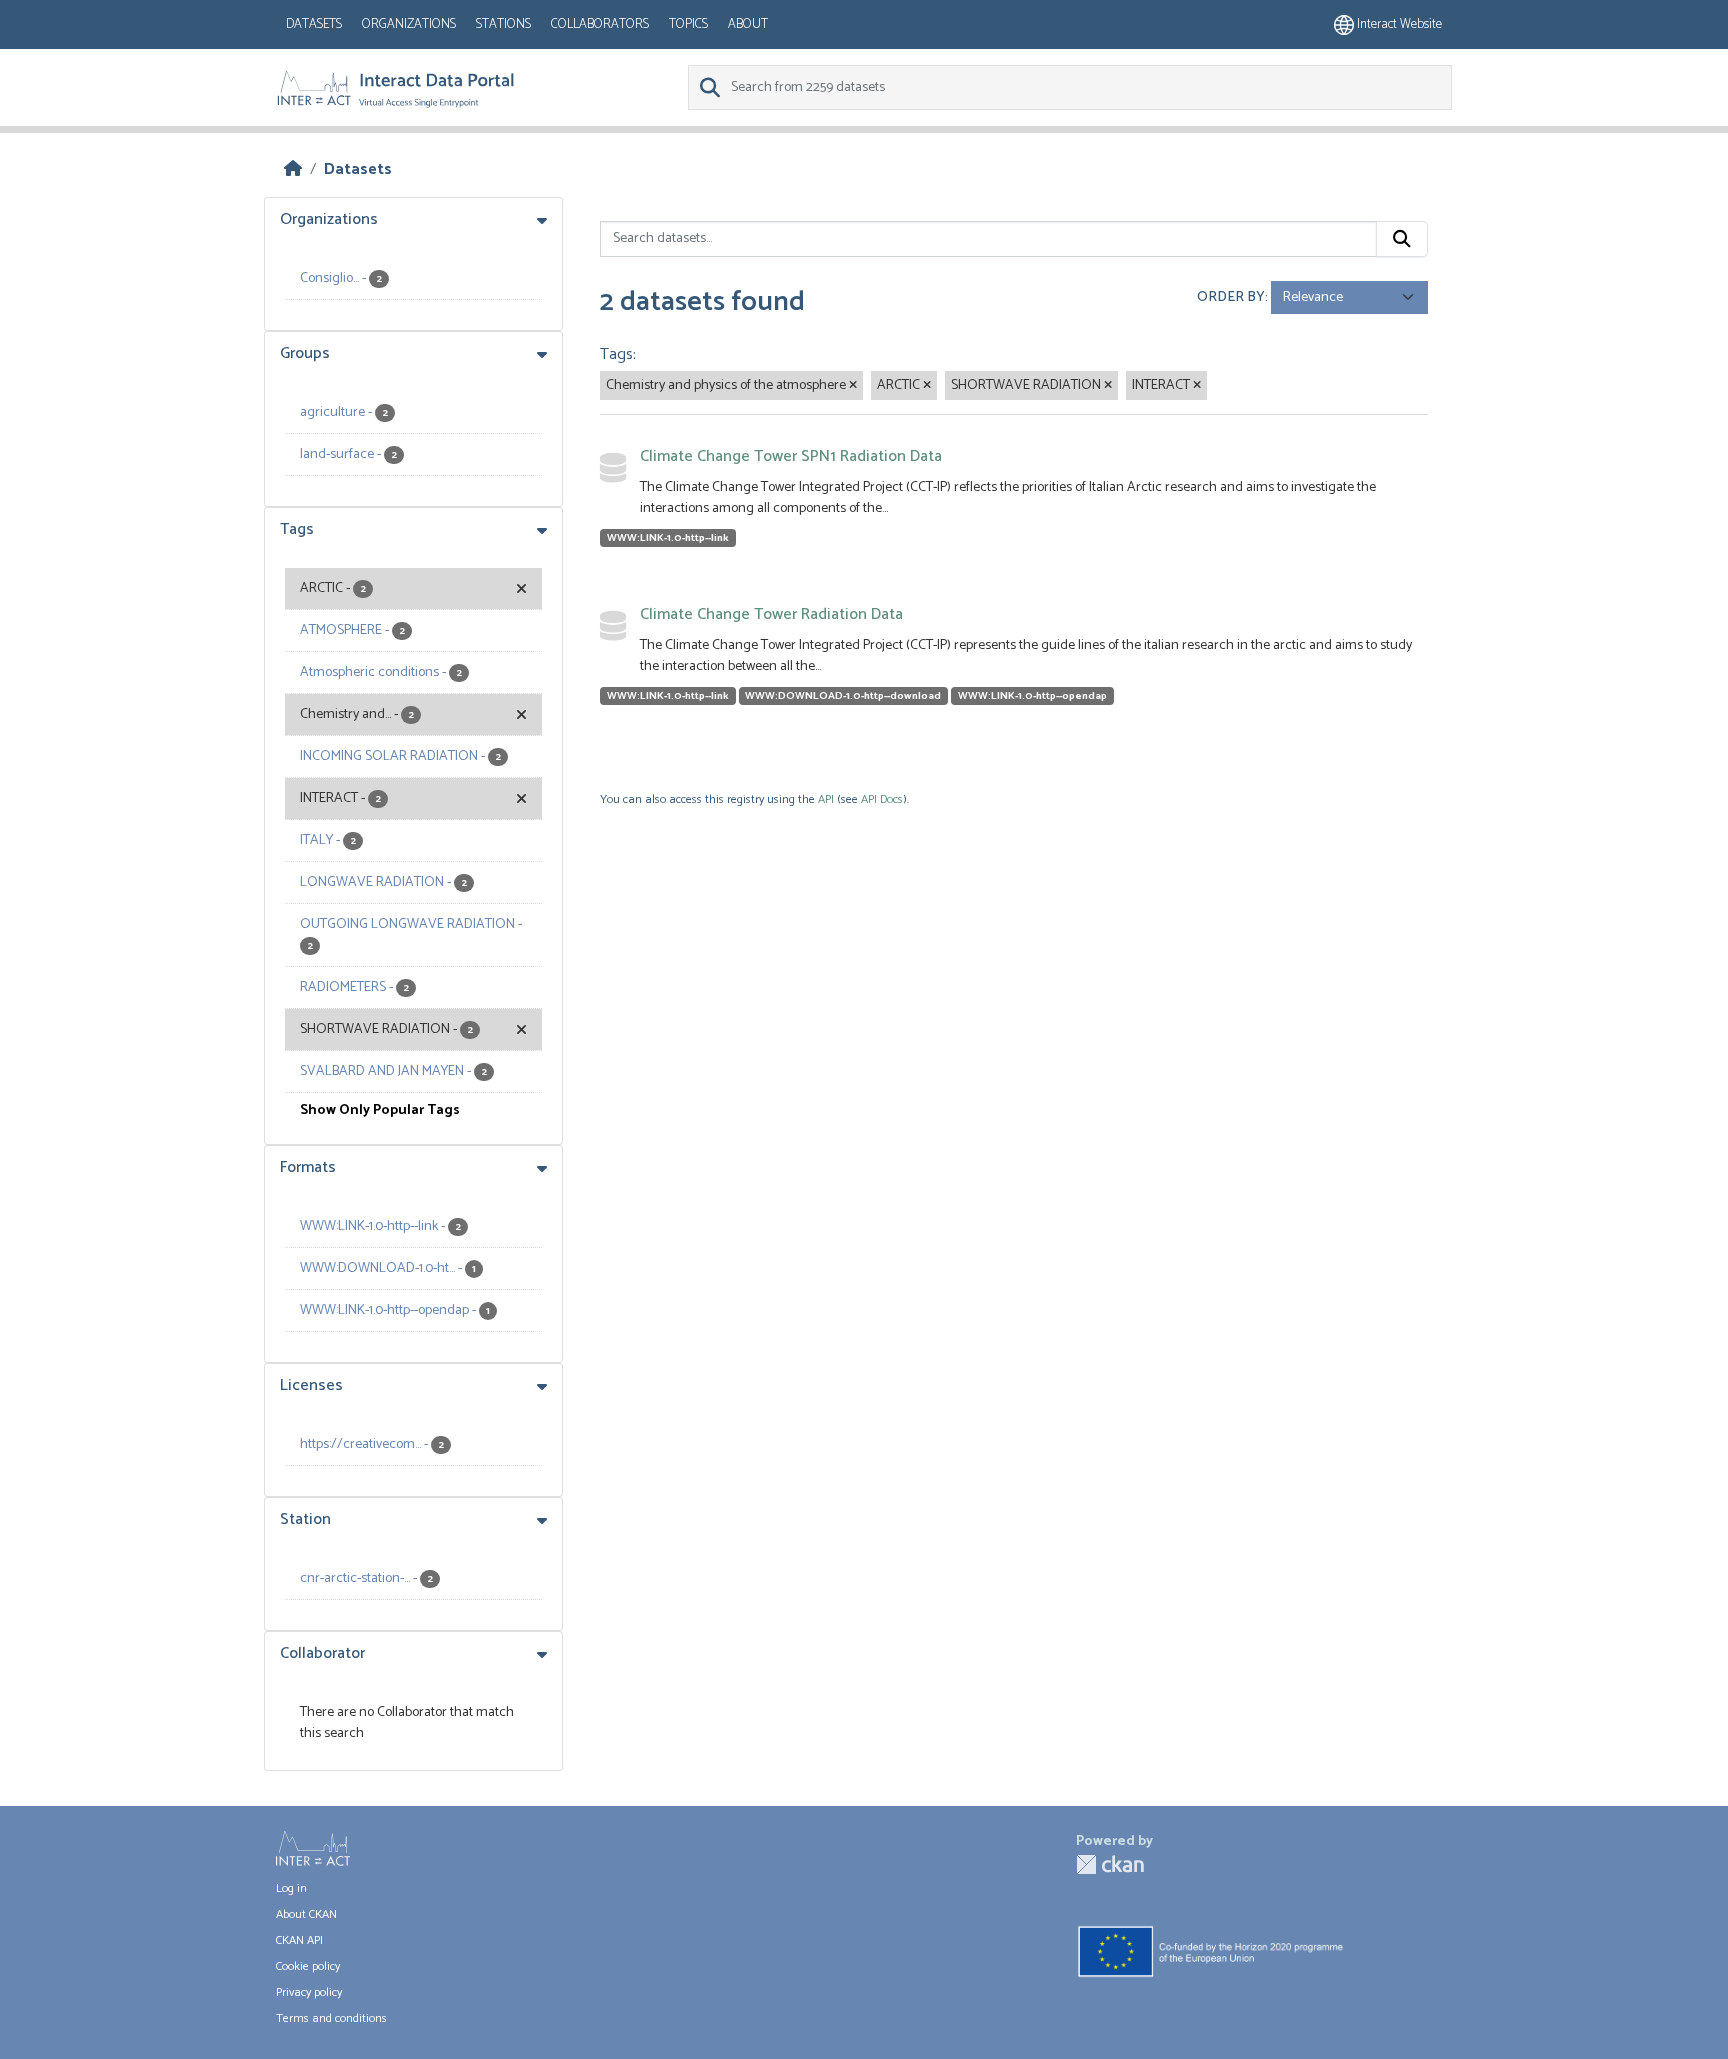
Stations (503, 24)
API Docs (882, 799)
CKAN (1110, 1864)
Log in (291, 1888)
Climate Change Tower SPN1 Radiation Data (791, 456)
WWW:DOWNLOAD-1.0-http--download (843, 696)
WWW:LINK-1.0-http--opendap (1032, 696)
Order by (1231, 297)
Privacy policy (309, 1992)
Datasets (314, 24)
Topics (688, 24)
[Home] (293, 169)
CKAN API (299, 1940)
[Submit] (1402, 239)
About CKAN (306, 1914)
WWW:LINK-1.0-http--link (668, 538)
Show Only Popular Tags (380, 1110)
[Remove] (853, 386)
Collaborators (600, 24)
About (748, 24)
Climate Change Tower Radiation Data (771, 614)
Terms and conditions (331, 2018)
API (826, 799)
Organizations (409, 24)
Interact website (1398, 24)
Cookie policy (308, 1966)
